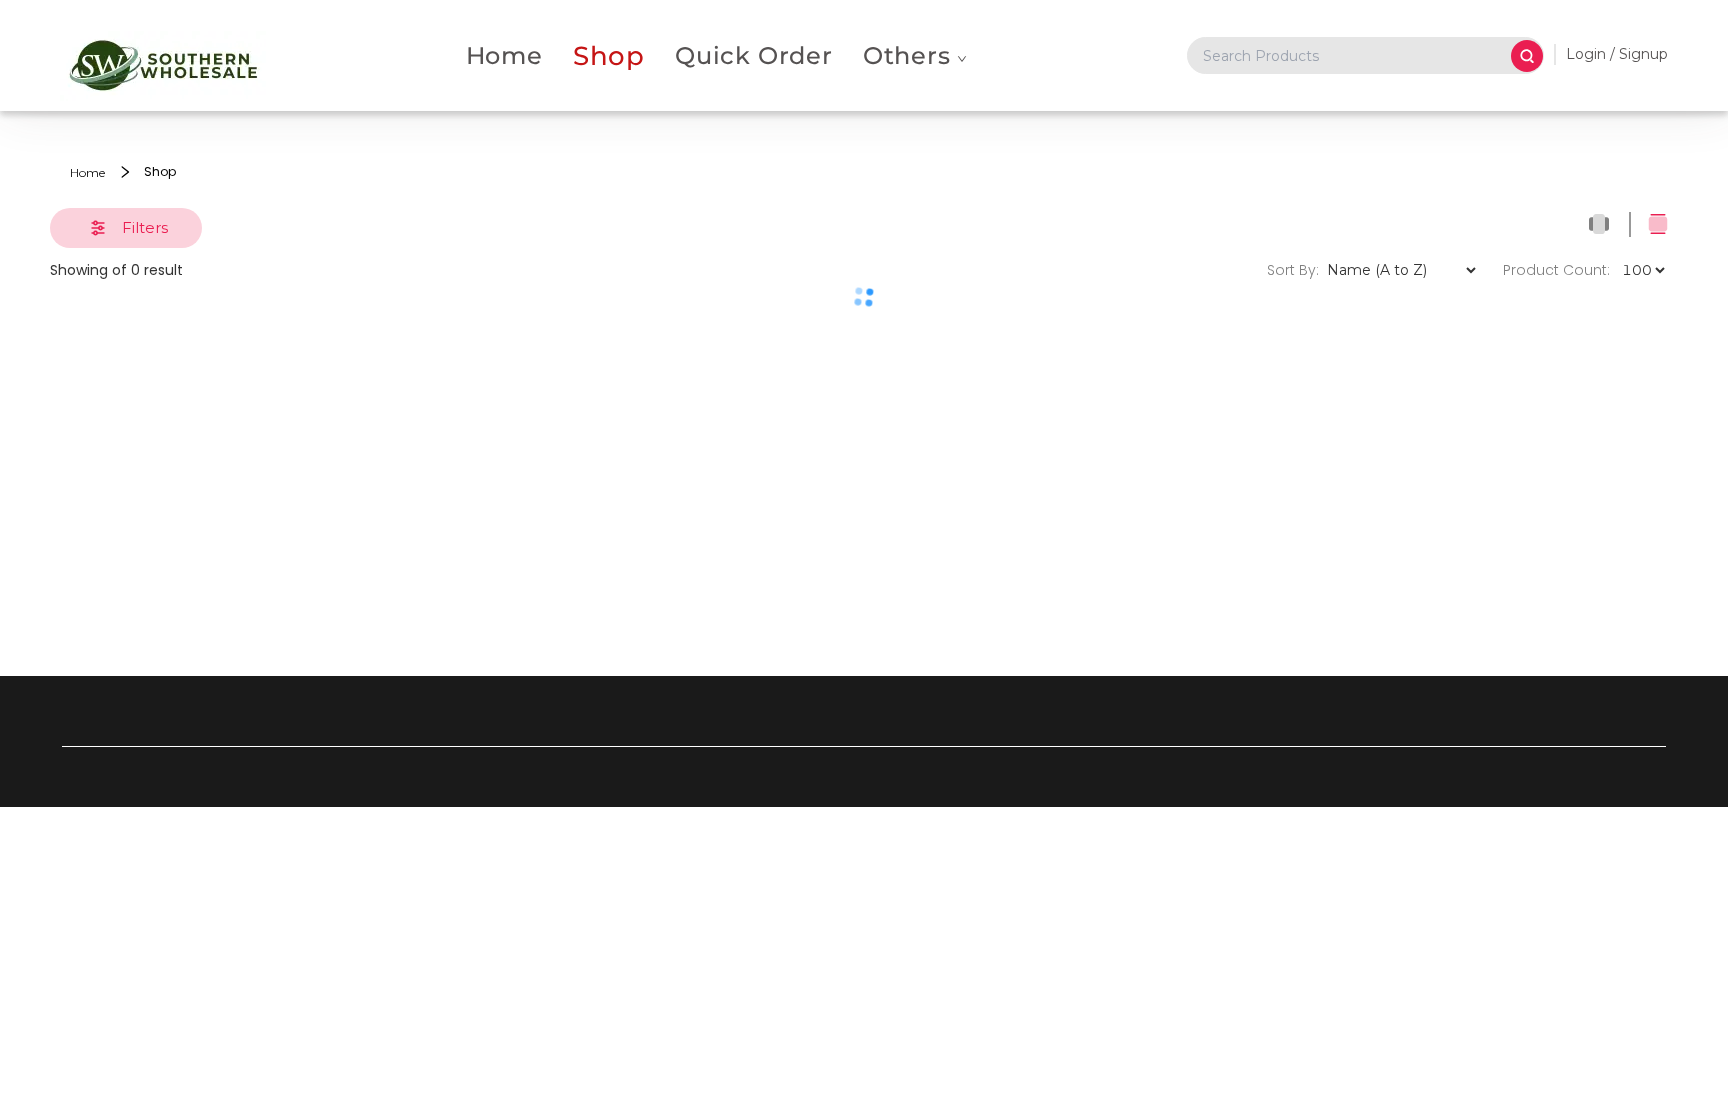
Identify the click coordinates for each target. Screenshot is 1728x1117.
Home (504, 55)
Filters (145, 227)
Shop (609, 55)
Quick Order (754, 55)
